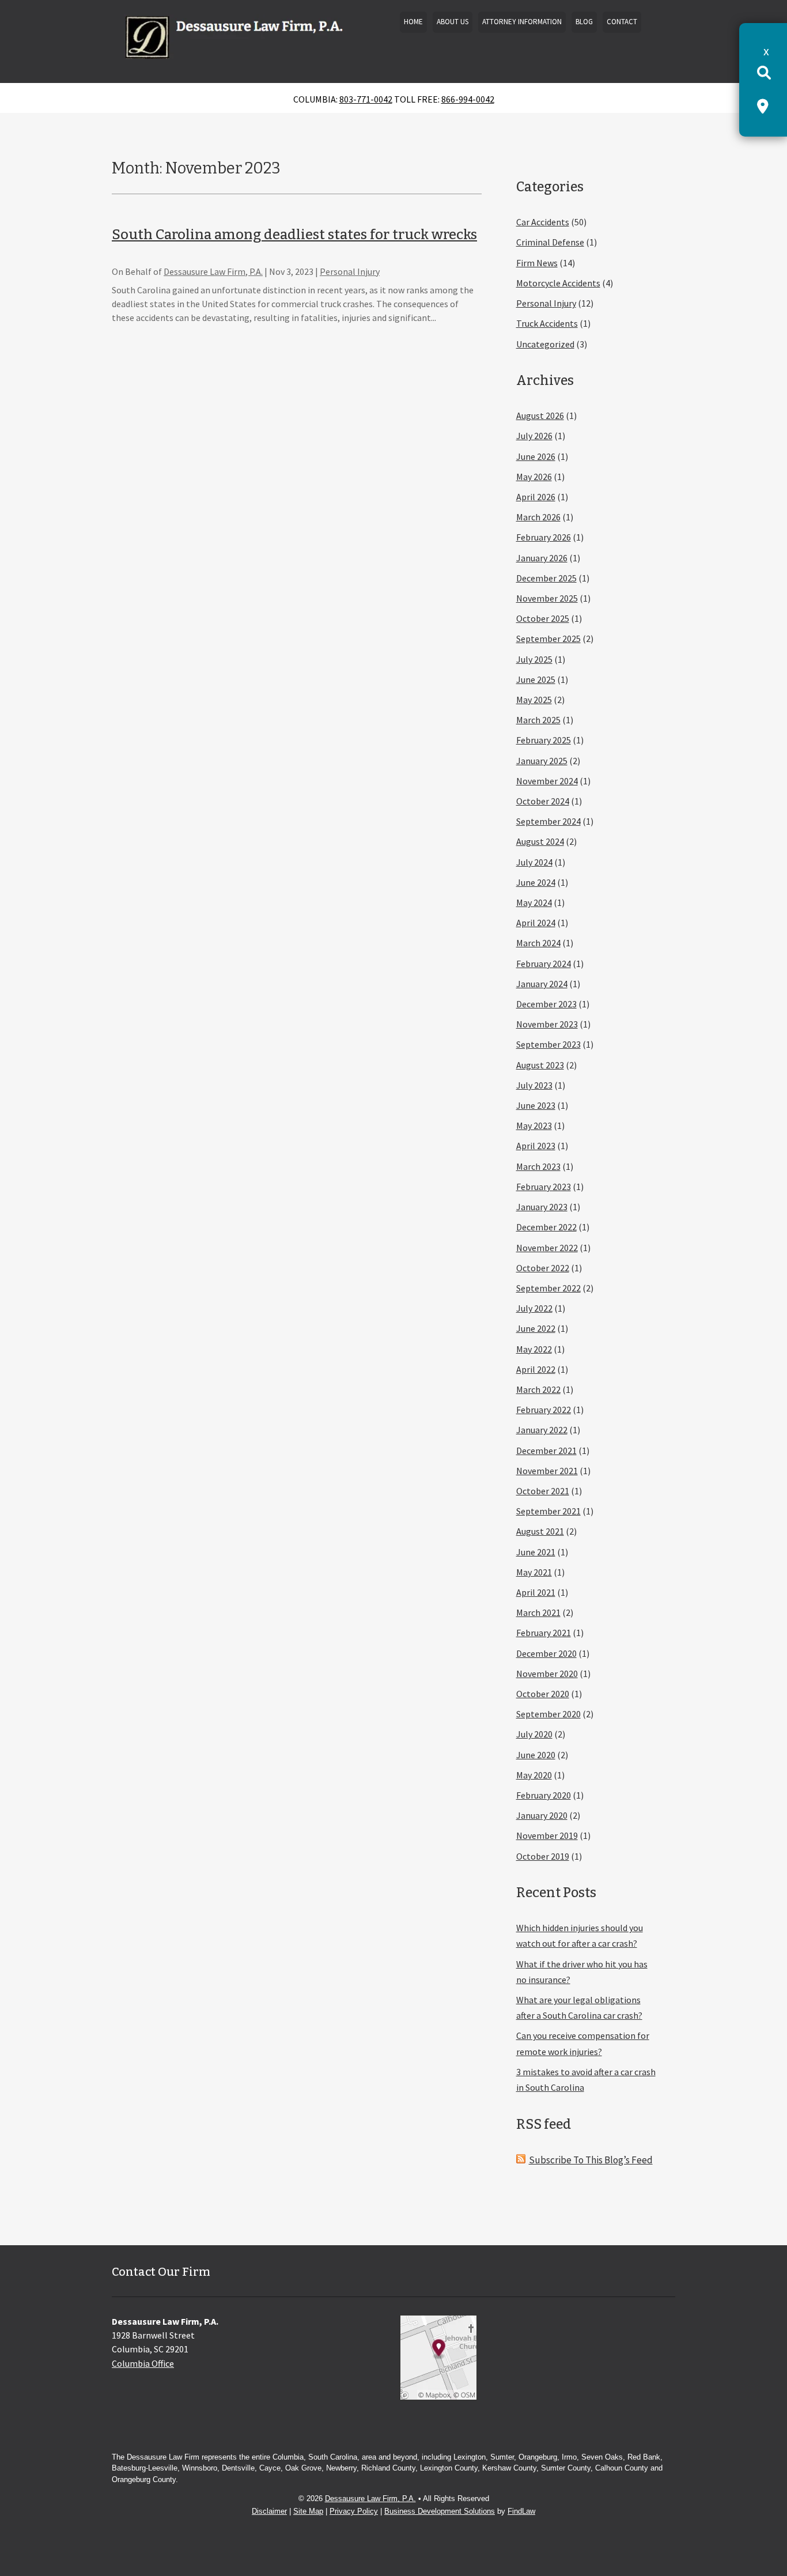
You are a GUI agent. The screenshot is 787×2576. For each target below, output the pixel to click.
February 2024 (544, 964)
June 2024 (536, 882)
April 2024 (536, 923)
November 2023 (547, 1024)
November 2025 (547, 598)
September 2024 (548, 821)
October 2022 (543, 1268)
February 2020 (544, 1795)
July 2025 (534, 659)
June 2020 (536, 1755)
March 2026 (538, 517)
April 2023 (536, 1146)
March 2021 (538, 1612)
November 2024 (547, 781)
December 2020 (546, 1653)
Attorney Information (522, 22)
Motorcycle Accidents (558, 283)
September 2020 (548, 1714)
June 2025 (536, 679)
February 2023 (544, 1187)
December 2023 (546, 1004)
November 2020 (547, 1674)
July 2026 (534, 436)
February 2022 (544, 1410)
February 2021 (544, 1633)
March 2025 (538, 720)
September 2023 (548, 1044)
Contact (622, 22)
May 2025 (534, 700)
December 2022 (546, 1227)
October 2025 (543, 618)
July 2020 (534, 1734)
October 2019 (543, 1856)
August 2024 (540, 841)
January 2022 (542, 1430)
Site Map (308, 2511)
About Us (453, 22)
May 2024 (534, 902)
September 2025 (548, 639)
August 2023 (540, 1065)
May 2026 (534, 477)
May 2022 (534, 1349)
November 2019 (547, 1835)
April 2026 (536, 497)
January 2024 (542, 984)
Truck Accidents (547, 323)
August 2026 (540, 416)
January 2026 (542, 558)
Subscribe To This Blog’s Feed (591, 2160)
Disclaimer (269, 2511)
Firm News (537, 263)
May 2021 (534, 1572)
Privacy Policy (354, 2511)
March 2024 (538, 943)
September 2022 (548, 1288)
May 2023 (534, 1125)
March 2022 (538, 1389)
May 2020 (534, 1775)
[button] (775, 2492)
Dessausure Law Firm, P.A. (213, 271)
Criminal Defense (550, 242)
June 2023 (536, 1105)
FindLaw (521, 2511)
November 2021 (547, 1471)
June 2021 (536, 1552)
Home (413, 22)
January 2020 (542, 1815)
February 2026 (544, 537)
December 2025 (546, 578)
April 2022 (536, 1369)
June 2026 (536, 456)
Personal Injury (350, 271)
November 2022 (547, 1248)
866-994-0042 (468, 99)
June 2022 (536, 1328)
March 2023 (538, 1166)
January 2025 (542, 761)
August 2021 (540, 1531)
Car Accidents (543, 222)
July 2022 (534, 1308)
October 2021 (543, 1491)
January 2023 (542, 1207)
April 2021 (536, 1592)
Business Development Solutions (440, 2511)
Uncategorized (545, 344)
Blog (584, 22)
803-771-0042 (366, 99)
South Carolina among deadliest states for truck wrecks (294, 235)
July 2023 (534, 1085)
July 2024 (534, 862)
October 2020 (543, 1694)
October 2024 (543, 801)
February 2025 (544, 740)
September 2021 (548, 1511)
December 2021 (546, 1451)
